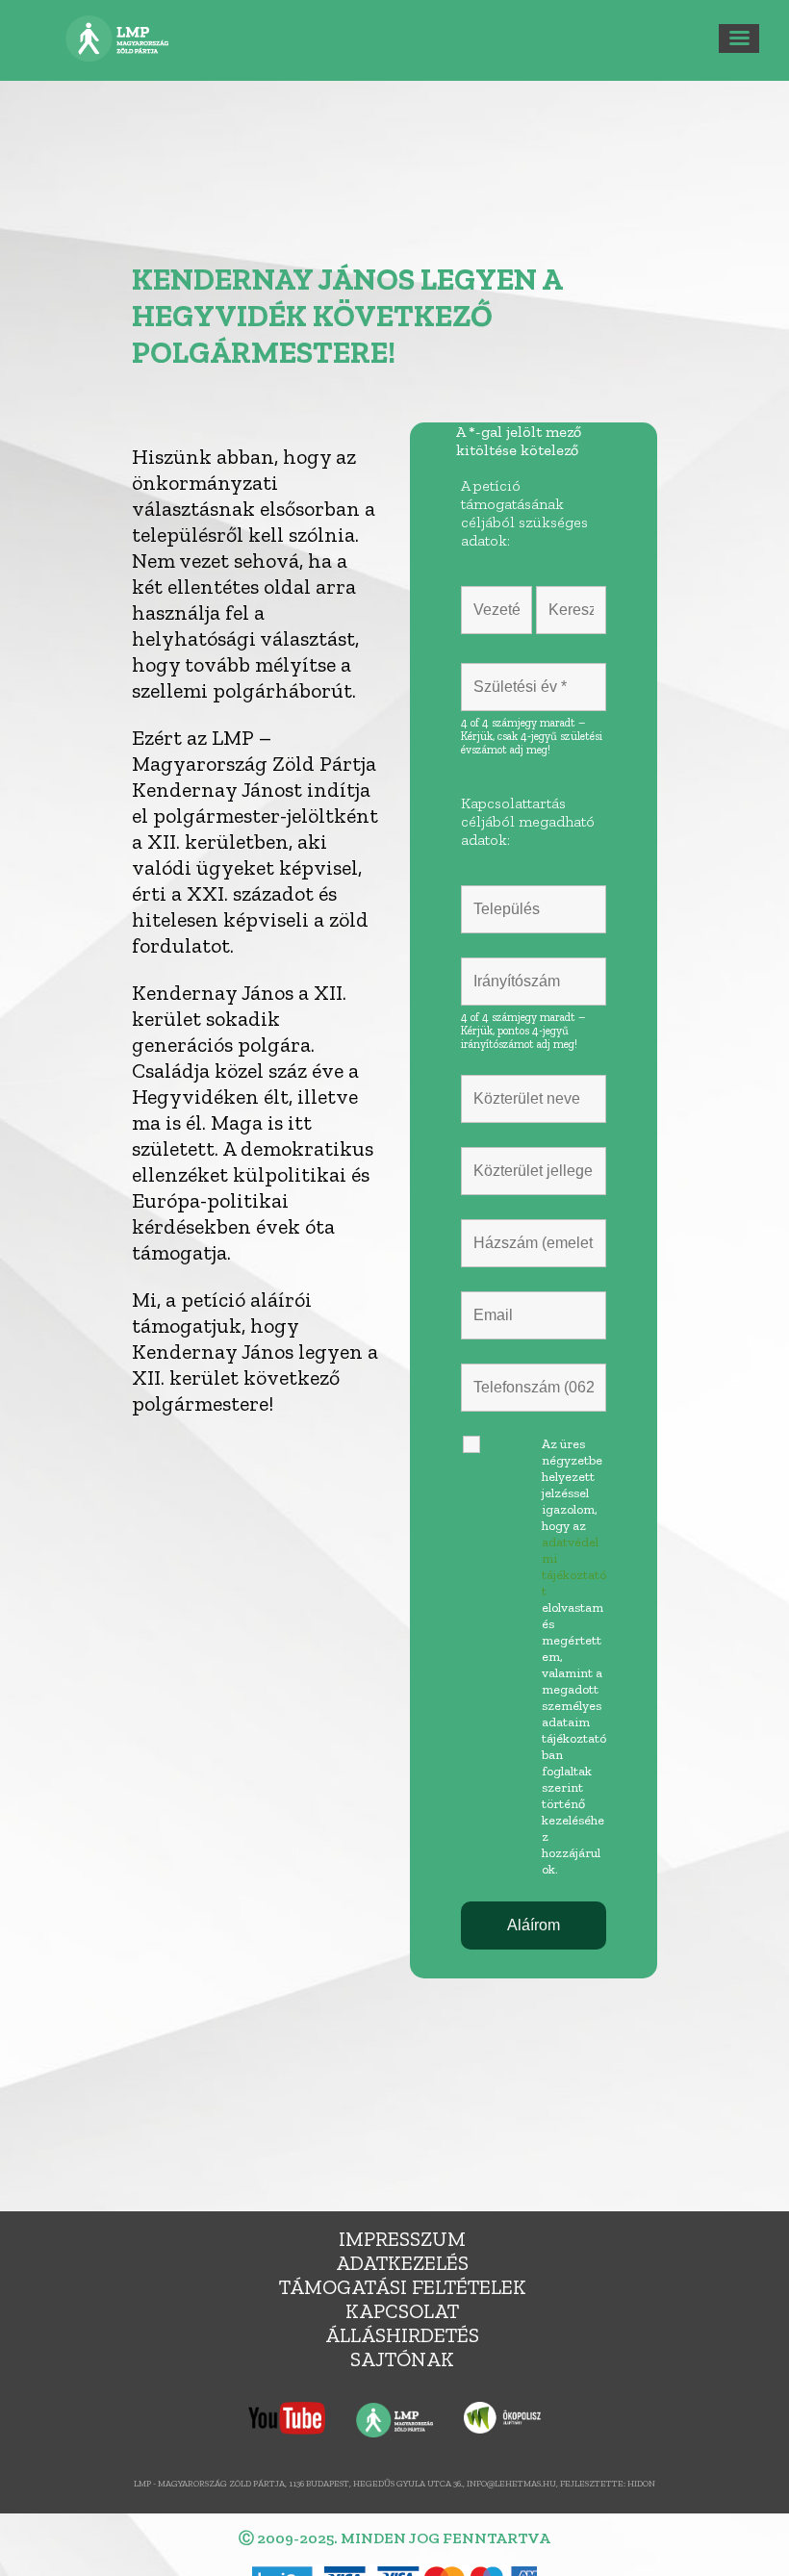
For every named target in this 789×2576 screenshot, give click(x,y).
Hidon (641, 2483)
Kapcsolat (402, 2311)
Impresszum (402, 2239)
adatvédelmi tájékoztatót (574, 1567)
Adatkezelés (402, 2263)
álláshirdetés (402, 2335)
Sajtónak (402, 2359)
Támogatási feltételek (403, 2287)
